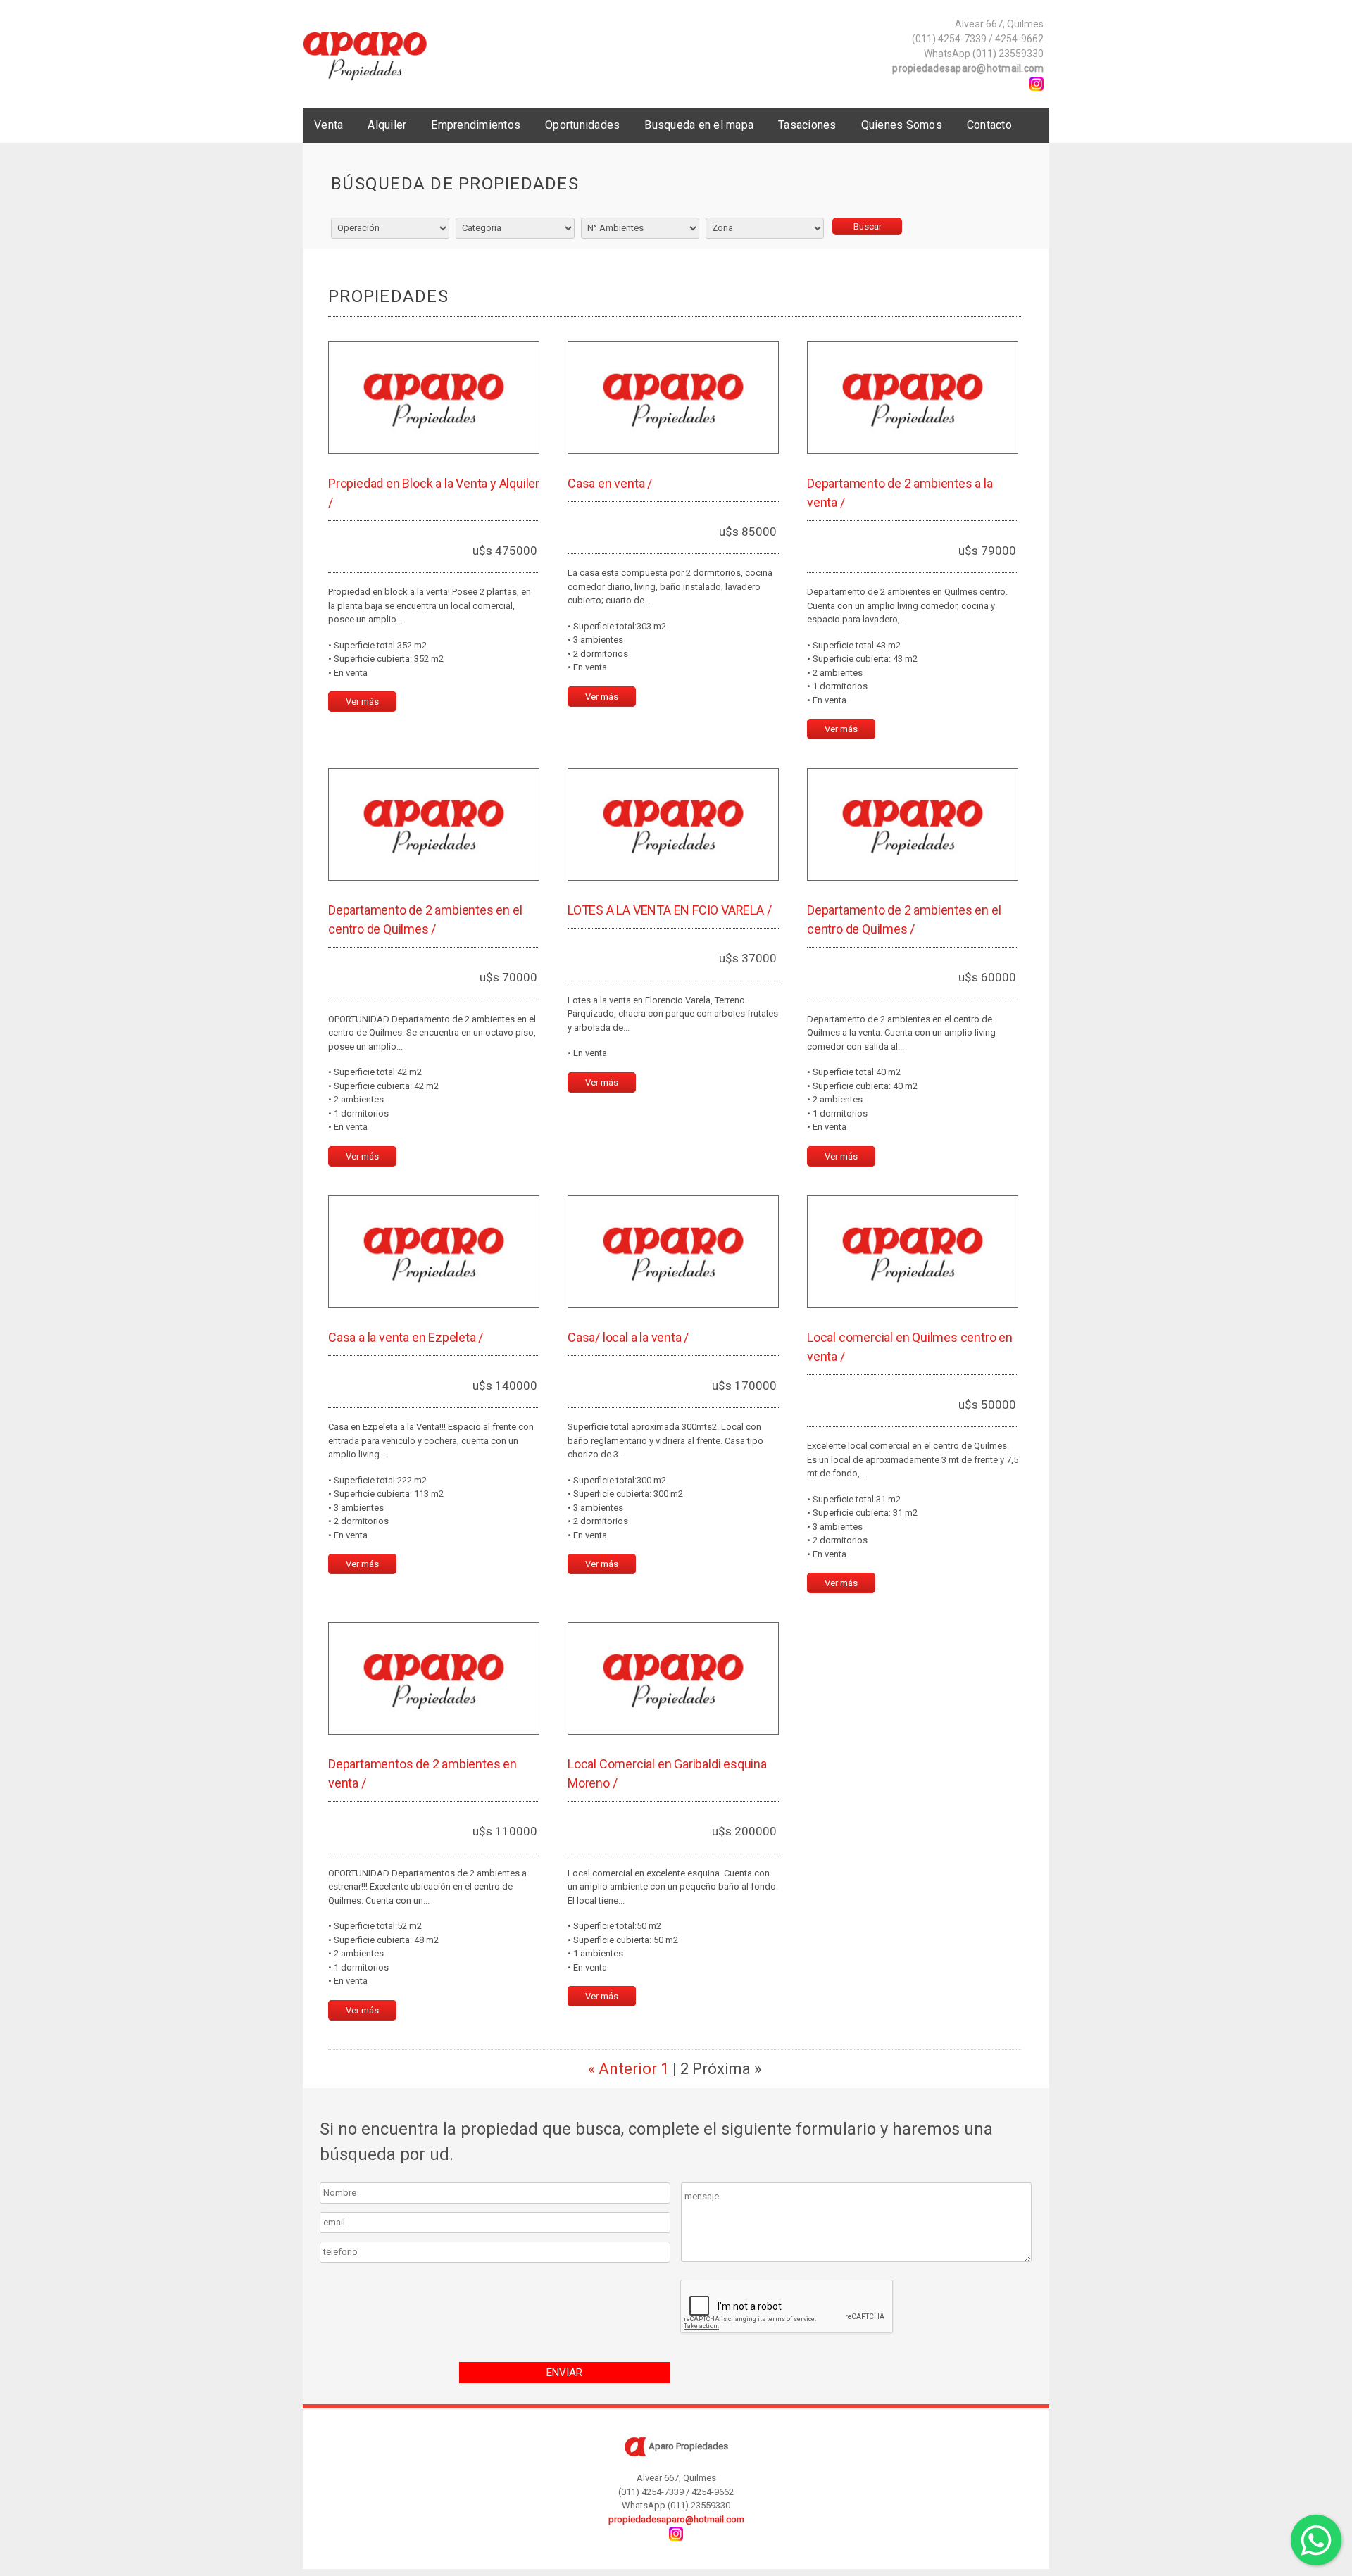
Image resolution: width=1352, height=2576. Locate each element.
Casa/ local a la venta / (628, 1337)
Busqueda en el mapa (699, 125)
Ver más (362, 702)
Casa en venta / (610, 483)
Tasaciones (807, 125)
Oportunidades (582, 125)
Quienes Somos (902, 125)
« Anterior (622, 2069)
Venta (328, 125)
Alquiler (387, 125)
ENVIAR (564, 2373)
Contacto (989, 125)
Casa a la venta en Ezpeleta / (406, 1337)
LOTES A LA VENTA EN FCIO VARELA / (669, 910)
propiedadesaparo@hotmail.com (968, 68)
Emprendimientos (476, 125)
